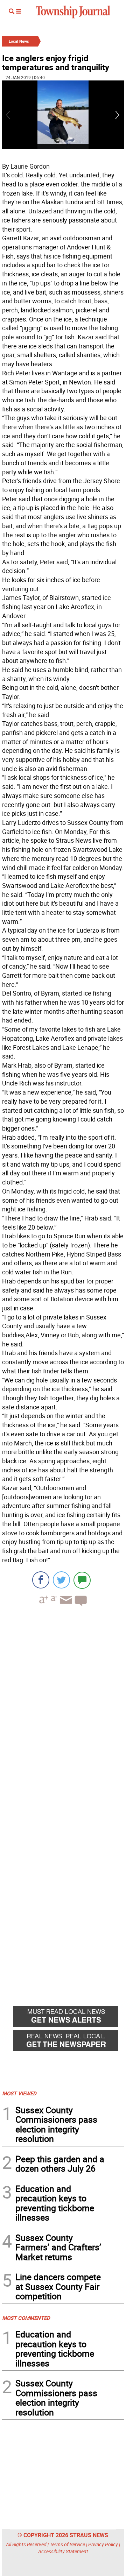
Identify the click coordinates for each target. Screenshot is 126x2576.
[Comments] (82, 1580)
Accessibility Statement (63, 2551)
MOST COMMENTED (26, 2318)
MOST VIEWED (19, 2093)
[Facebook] (41, 1580)
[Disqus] (63, 1708)
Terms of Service (67, 2544)
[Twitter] (61, 1580)
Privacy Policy (103, 2544)
